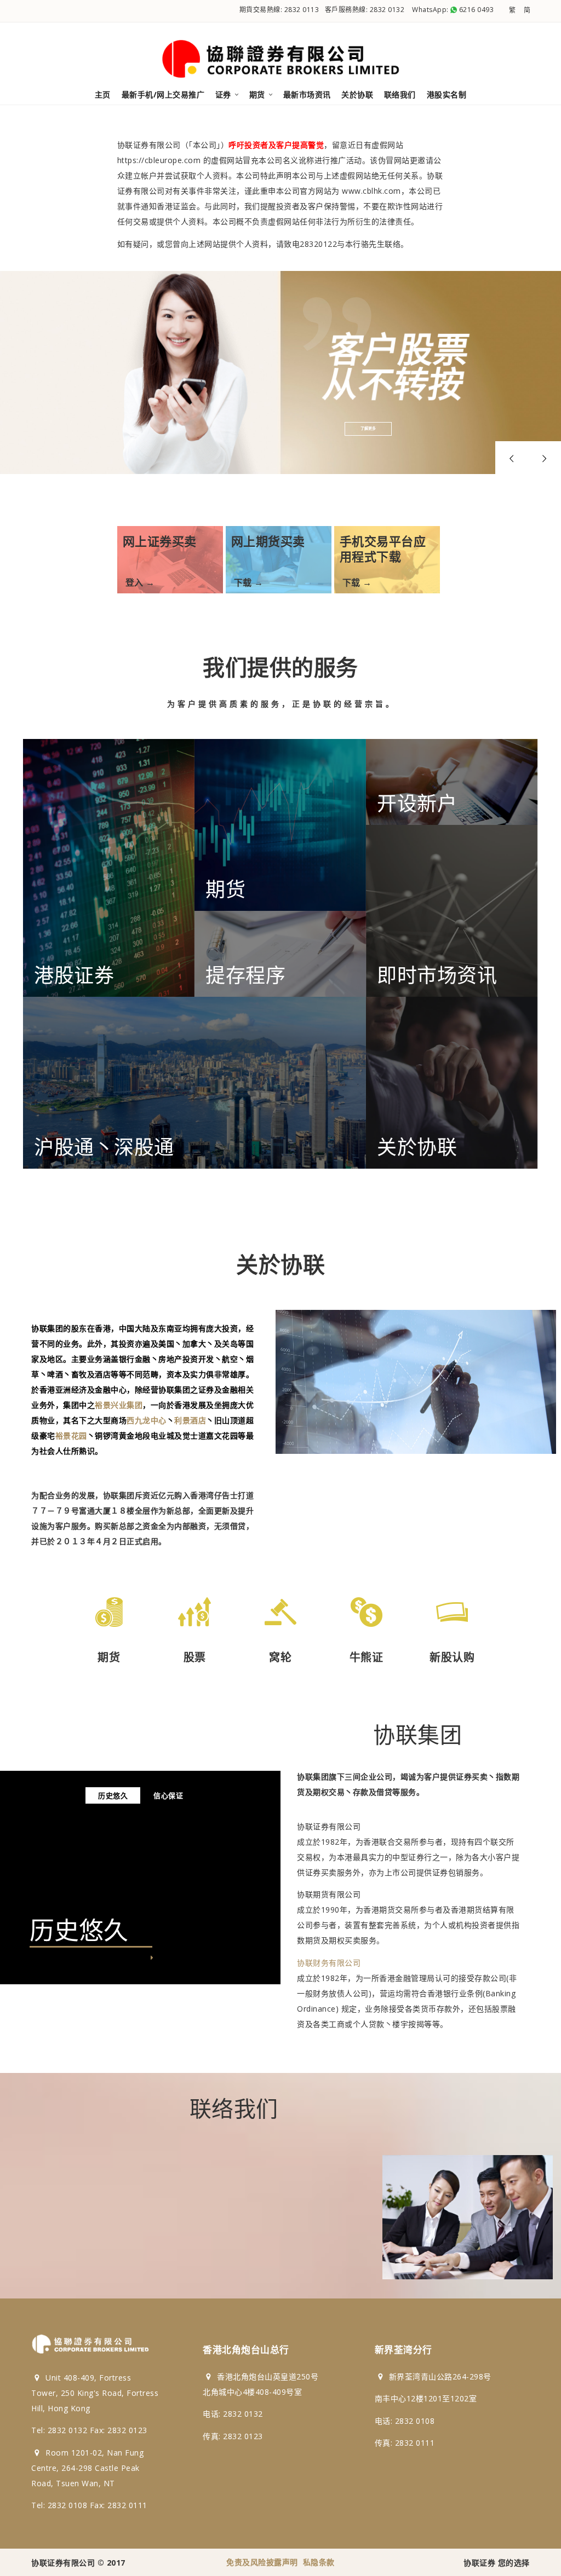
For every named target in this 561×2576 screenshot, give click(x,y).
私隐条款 (319, 2562)
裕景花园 (71, 1436)
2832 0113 (302, 10)
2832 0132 (387, 10)
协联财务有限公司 (329, 1963)
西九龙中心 (147, 1420)
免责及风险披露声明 (262, 2562)
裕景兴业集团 (119, 1405)
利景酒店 (190, 1420)
